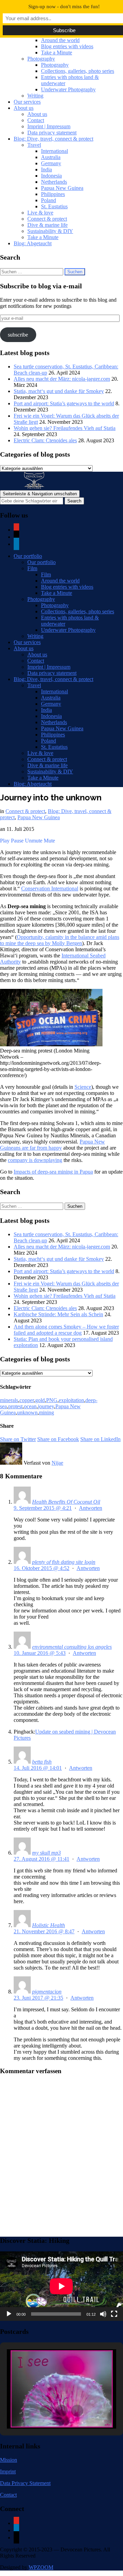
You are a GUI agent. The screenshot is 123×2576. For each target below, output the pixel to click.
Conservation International (50, 888)
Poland (49, 200)
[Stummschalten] (103, 2314)
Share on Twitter (18, 1439)
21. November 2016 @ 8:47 (44, 1931)
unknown (27, 1413)
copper (27, 1400)
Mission (9, 2460)
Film (32, 568)
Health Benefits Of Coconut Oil (66, 1502)
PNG (52, 1400)
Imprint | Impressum (49, 126)
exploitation (71, 1400)
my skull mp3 (46, 1853)
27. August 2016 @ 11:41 (42, 1859)
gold (40, 1400)
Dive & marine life (47, 225)
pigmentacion (47, 1992)
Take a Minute (57, 53)
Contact (36, 120)
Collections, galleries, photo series (78, 71)
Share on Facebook (58, 1439)
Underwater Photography (68, 89)
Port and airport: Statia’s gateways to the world (64, 403)
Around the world (60, 40)
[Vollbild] (114, 2314)
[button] (46, 2411)
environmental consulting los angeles (72, 1647)
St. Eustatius (54, 206)
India (46, 169)
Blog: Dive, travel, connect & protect (53, 139)
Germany (51, 163)
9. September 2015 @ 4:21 (43, 1508)
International (54, 151)
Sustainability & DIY (50, 231)
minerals (9, 1400)
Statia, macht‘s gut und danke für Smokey (59, 391)
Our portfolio (28, 556)
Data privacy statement (52, 133)
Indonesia (51, 176)
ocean (30, 1406)
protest (15, 1406)
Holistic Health (49, 1925)
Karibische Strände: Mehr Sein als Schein (58, 1314)
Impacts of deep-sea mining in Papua (53, 1172)
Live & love (40, 213)
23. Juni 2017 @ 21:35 (38, 1998)
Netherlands (54, 182)
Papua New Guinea (62, 188)
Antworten (91, 1508)
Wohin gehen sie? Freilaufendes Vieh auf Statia (65, 428)
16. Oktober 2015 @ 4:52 (42, 1568)
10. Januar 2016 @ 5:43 (40, 1653)
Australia (51, 157)
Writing (35, 96)
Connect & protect (47, 219)
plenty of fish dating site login (64, 1562)
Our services (27, 102)
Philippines (53, 194)
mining (46, 1413)
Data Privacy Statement (25, 2483)
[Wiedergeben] (9, 2314)
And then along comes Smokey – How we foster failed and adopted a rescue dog (66, 1330)
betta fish (42, 1762)
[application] (61, 2286)
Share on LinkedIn (100, 1439)
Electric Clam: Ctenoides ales (45, 440)
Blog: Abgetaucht (33, 243)
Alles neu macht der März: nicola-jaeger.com (62, 379)
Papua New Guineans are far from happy (52, 1145)
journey (46, 1406)
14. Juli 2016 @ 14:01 (38, 1768)
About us (24, 108)
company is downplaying (35, 1160)
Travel (34, 145)
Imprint (8, 2472)
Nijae (57, 1463)
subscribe (18, 335)
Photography (41, 59)
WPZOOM (41, 2567)
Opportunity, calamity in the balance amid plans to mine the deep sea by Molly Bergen (60, 940)
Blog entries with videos (67, 46)
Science (83, 1087)
